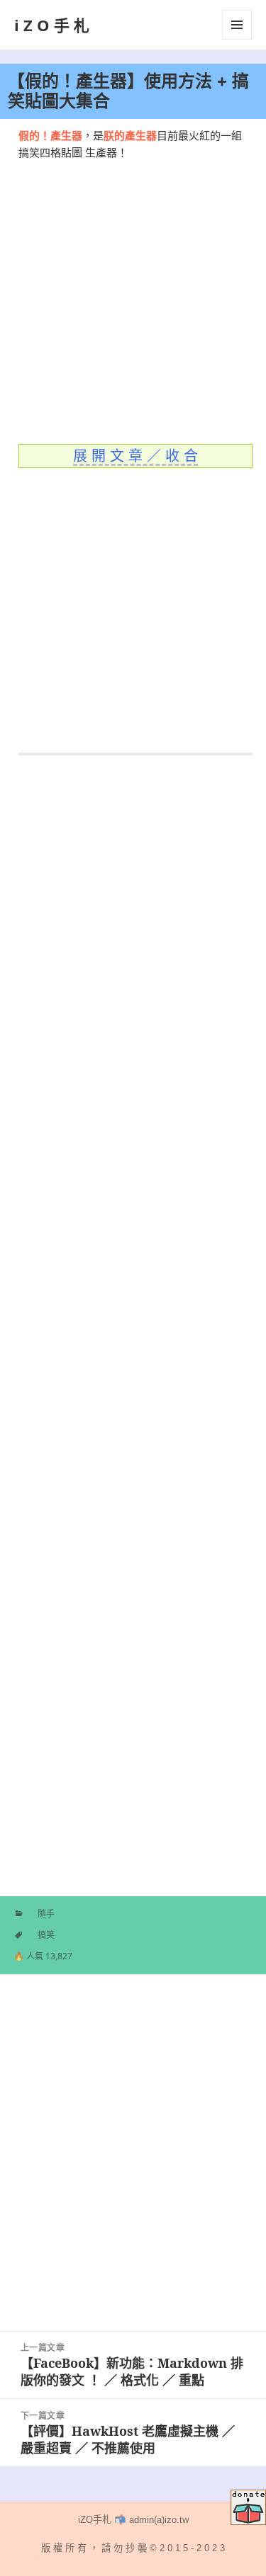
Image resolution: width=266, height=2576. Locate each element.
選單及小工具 (237, 25)
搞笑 (46, 1935)
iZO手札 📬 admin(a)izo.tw (133, 2520)
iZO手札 (54, 25)
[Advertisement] (133, 294)
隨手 (46, 1914)
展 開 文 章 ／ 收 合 (135, 456)
